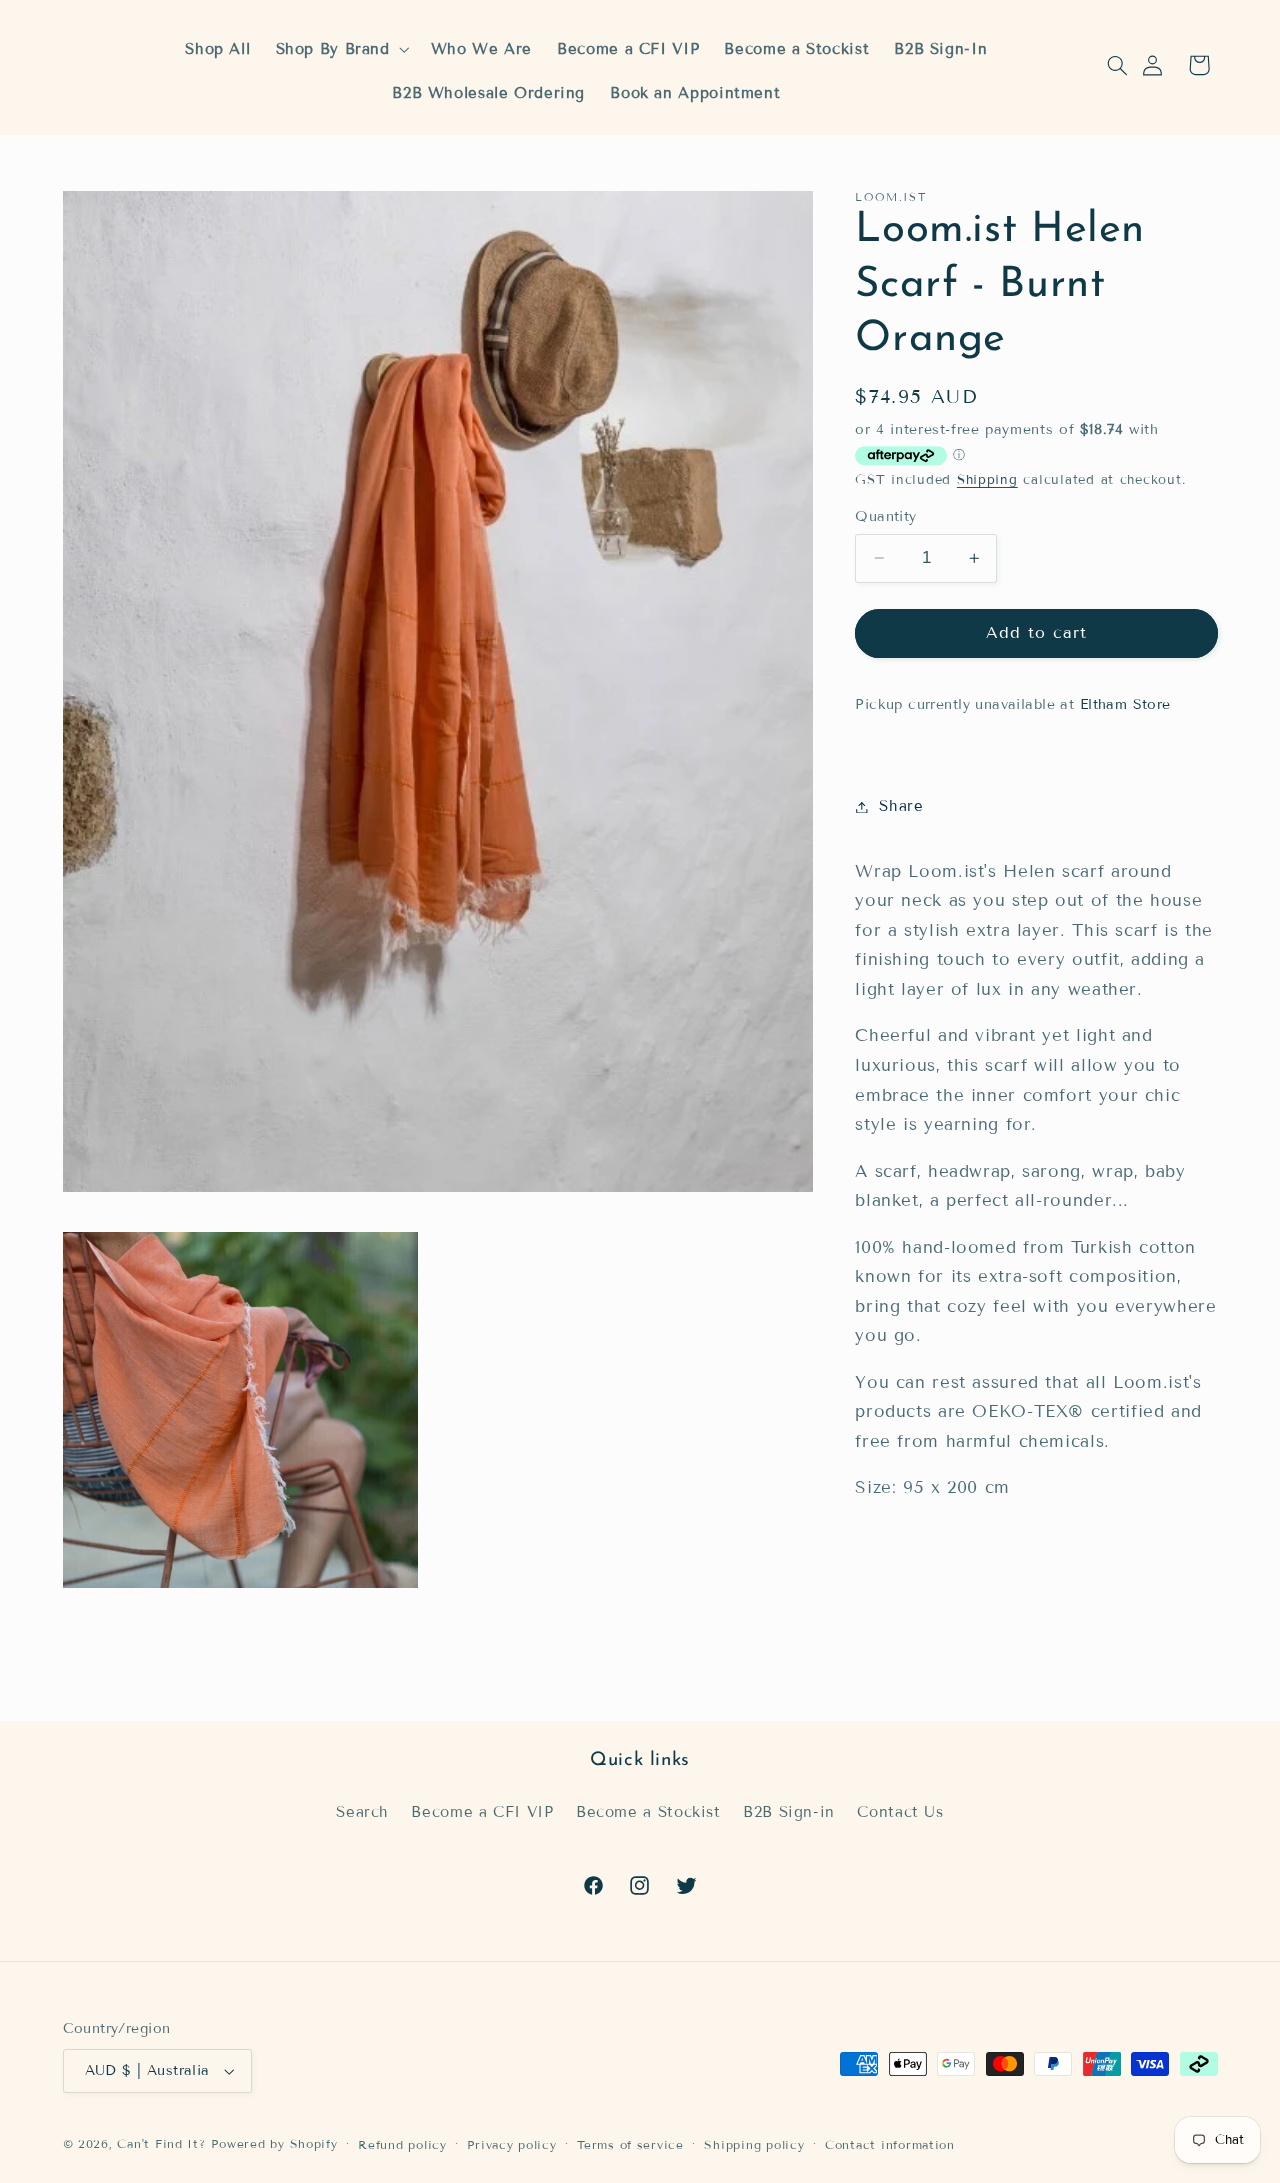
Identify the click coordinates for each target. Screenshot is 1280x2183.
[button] (1117, 65)
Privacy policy (511, 2144)
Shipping (987, 480)
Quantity (885, 516)
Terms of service (630, 2144)
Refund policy (402, 2144)
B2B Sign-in (789, 1811)
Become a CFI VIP (482, 1811)
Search (362, 1811)
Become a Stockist (648, 1811)
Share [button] (901, 806)
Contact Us (900, 1811)
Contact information (890, 2144)
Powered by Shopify (274, 2143)
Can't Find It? (161, 2143)
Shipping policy (754, 2144)
